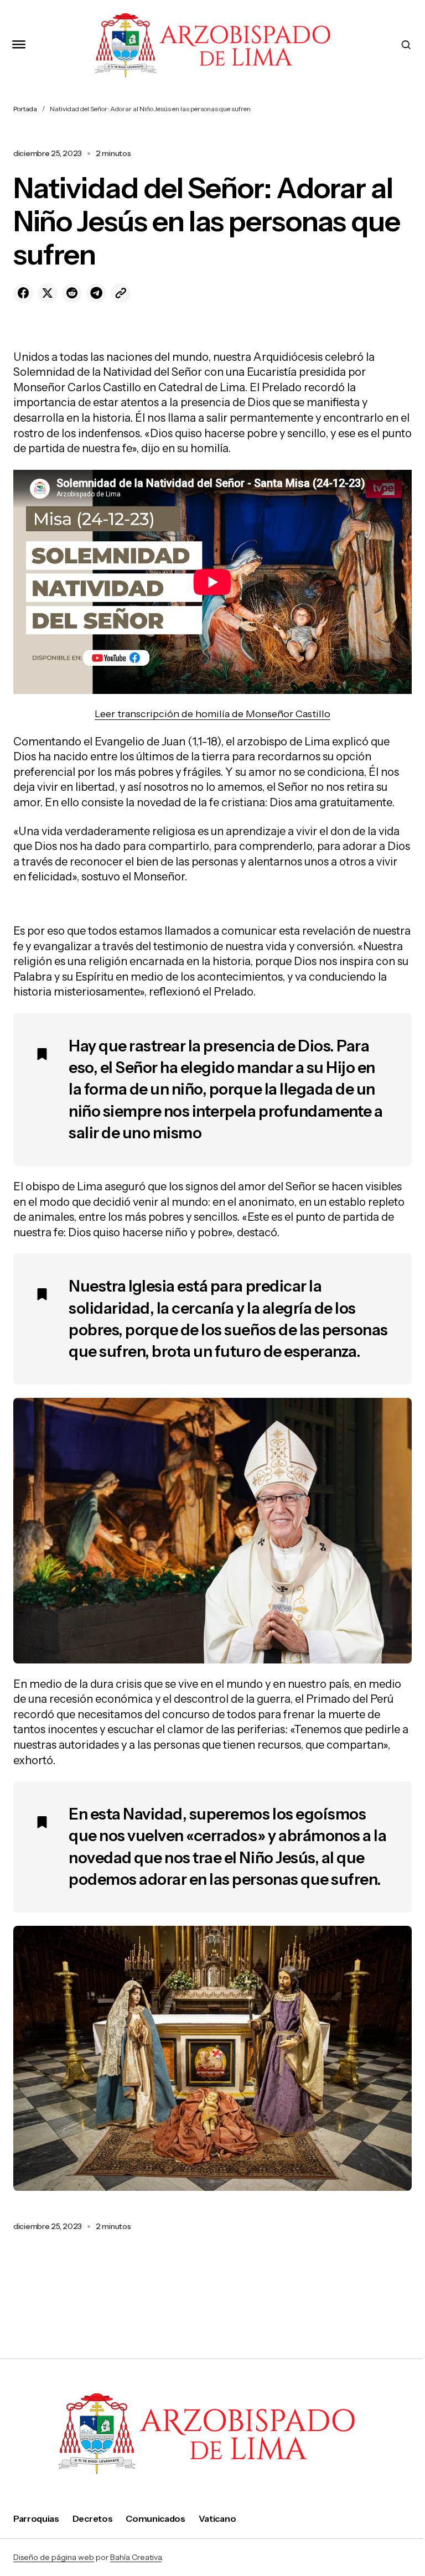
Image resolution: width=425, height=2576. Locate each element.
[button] (19, 45)
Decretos (92, 2518)
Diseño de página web (54, 2557)
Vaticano (217, 2518)
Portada (25, 109)
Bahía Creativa (136, 2557)
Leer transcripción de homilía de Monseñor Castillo (212, 714)
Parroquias (36, 2518)
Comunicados (155, 2518)
